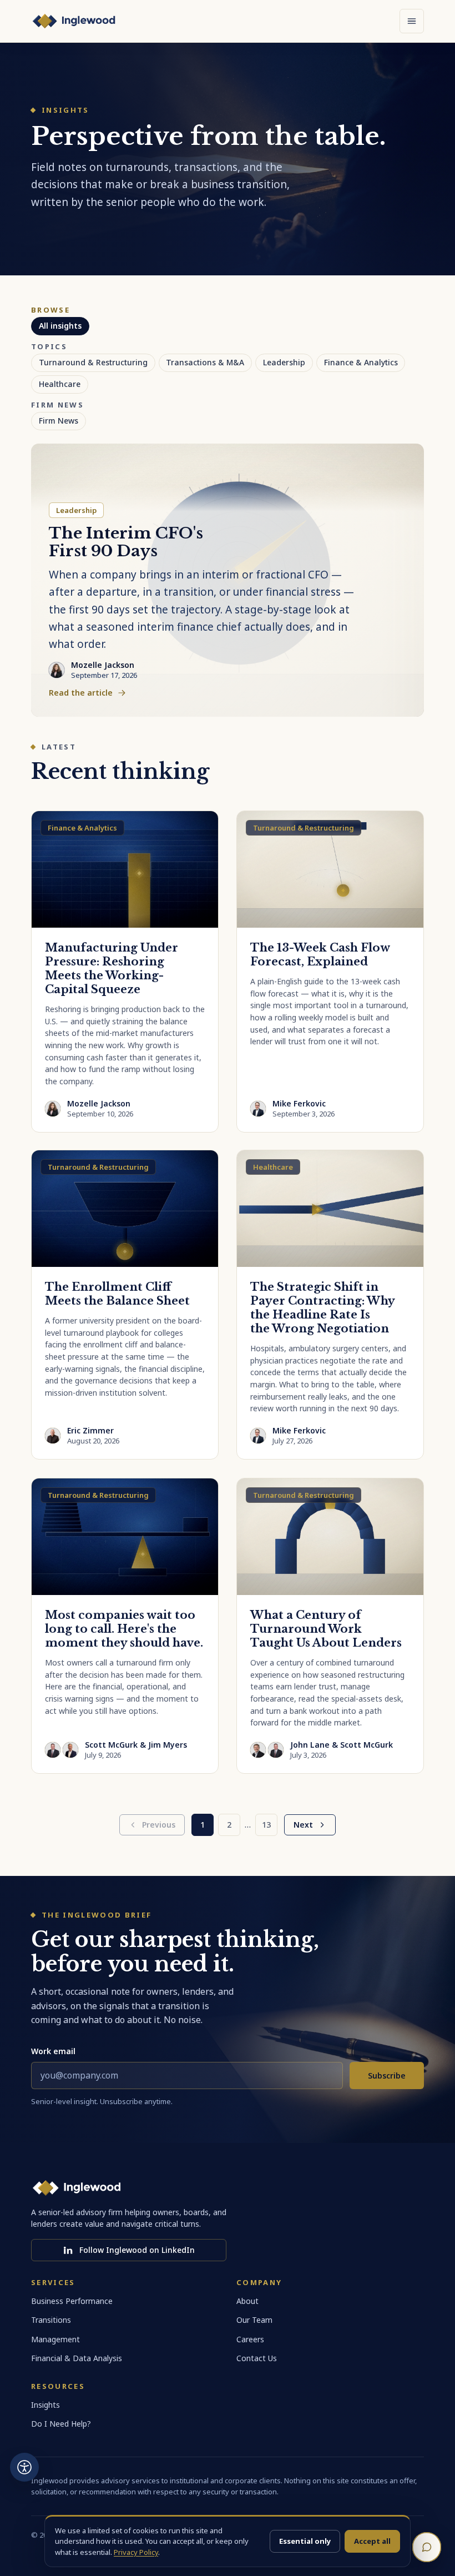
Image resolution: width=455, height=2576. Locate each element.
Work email (53, 2051)
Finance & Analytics (361, 362)
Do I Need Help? (61, 2424)
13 (266, 1825)
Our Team (254, 2320)
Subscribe (387, 2076)
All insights (60, 326)
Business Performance (72, 2301)
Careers (250, 2339)
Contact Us (257, 2358)
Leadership (284, 362)
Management (55, 2339)
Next (303, 1825)
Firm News (59, 421)
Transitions (51, 2320)
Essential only (305, 2541)
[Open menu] (412, 21)
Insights (46, 2405)
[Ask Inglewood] (427, 2547)
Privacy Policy (136, 2552)
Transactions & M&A (205, 362)
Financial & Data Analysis (77, 2358)
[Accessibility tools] (24, 2467)
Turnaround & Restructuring (93, 362)
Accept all (372, 2541)
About (247, 2301)
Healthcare (60, 384)
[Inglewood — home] (74, 21)
